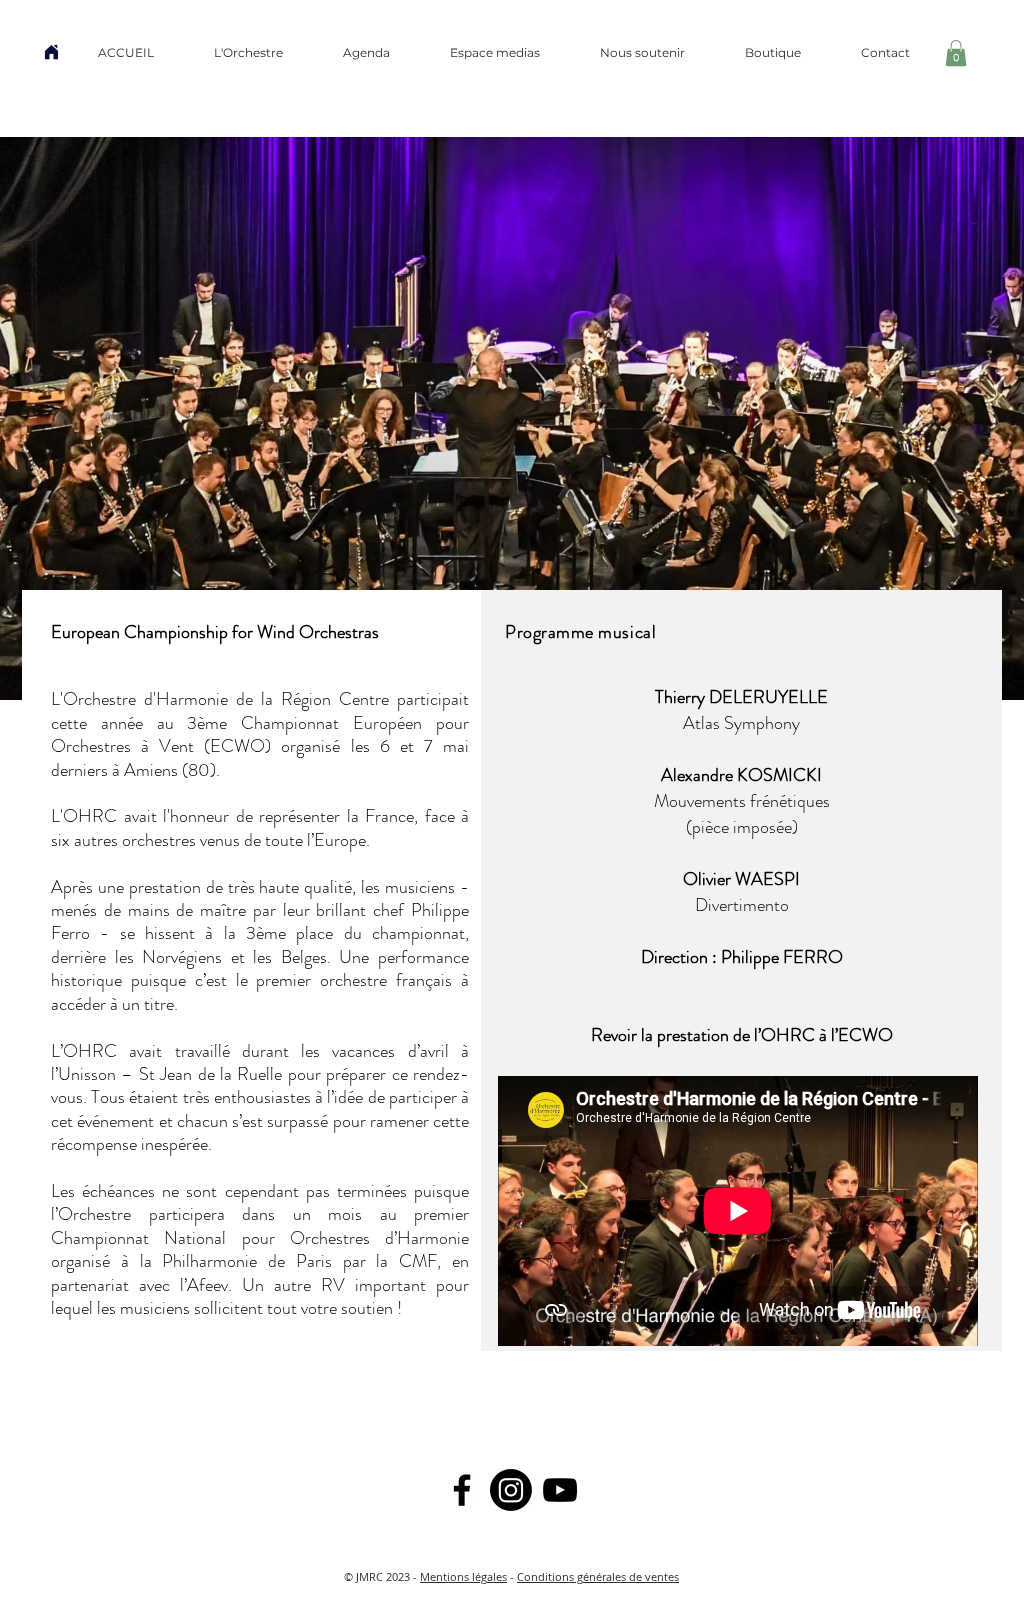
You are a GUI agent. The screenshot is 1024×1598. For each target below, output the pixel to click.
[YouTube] (560, 1490)
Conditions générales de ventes (598, 1576)
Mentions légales (463, 1576)
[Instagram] (511, 1490)
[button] (248, 53)
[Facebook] (462, 1490)
